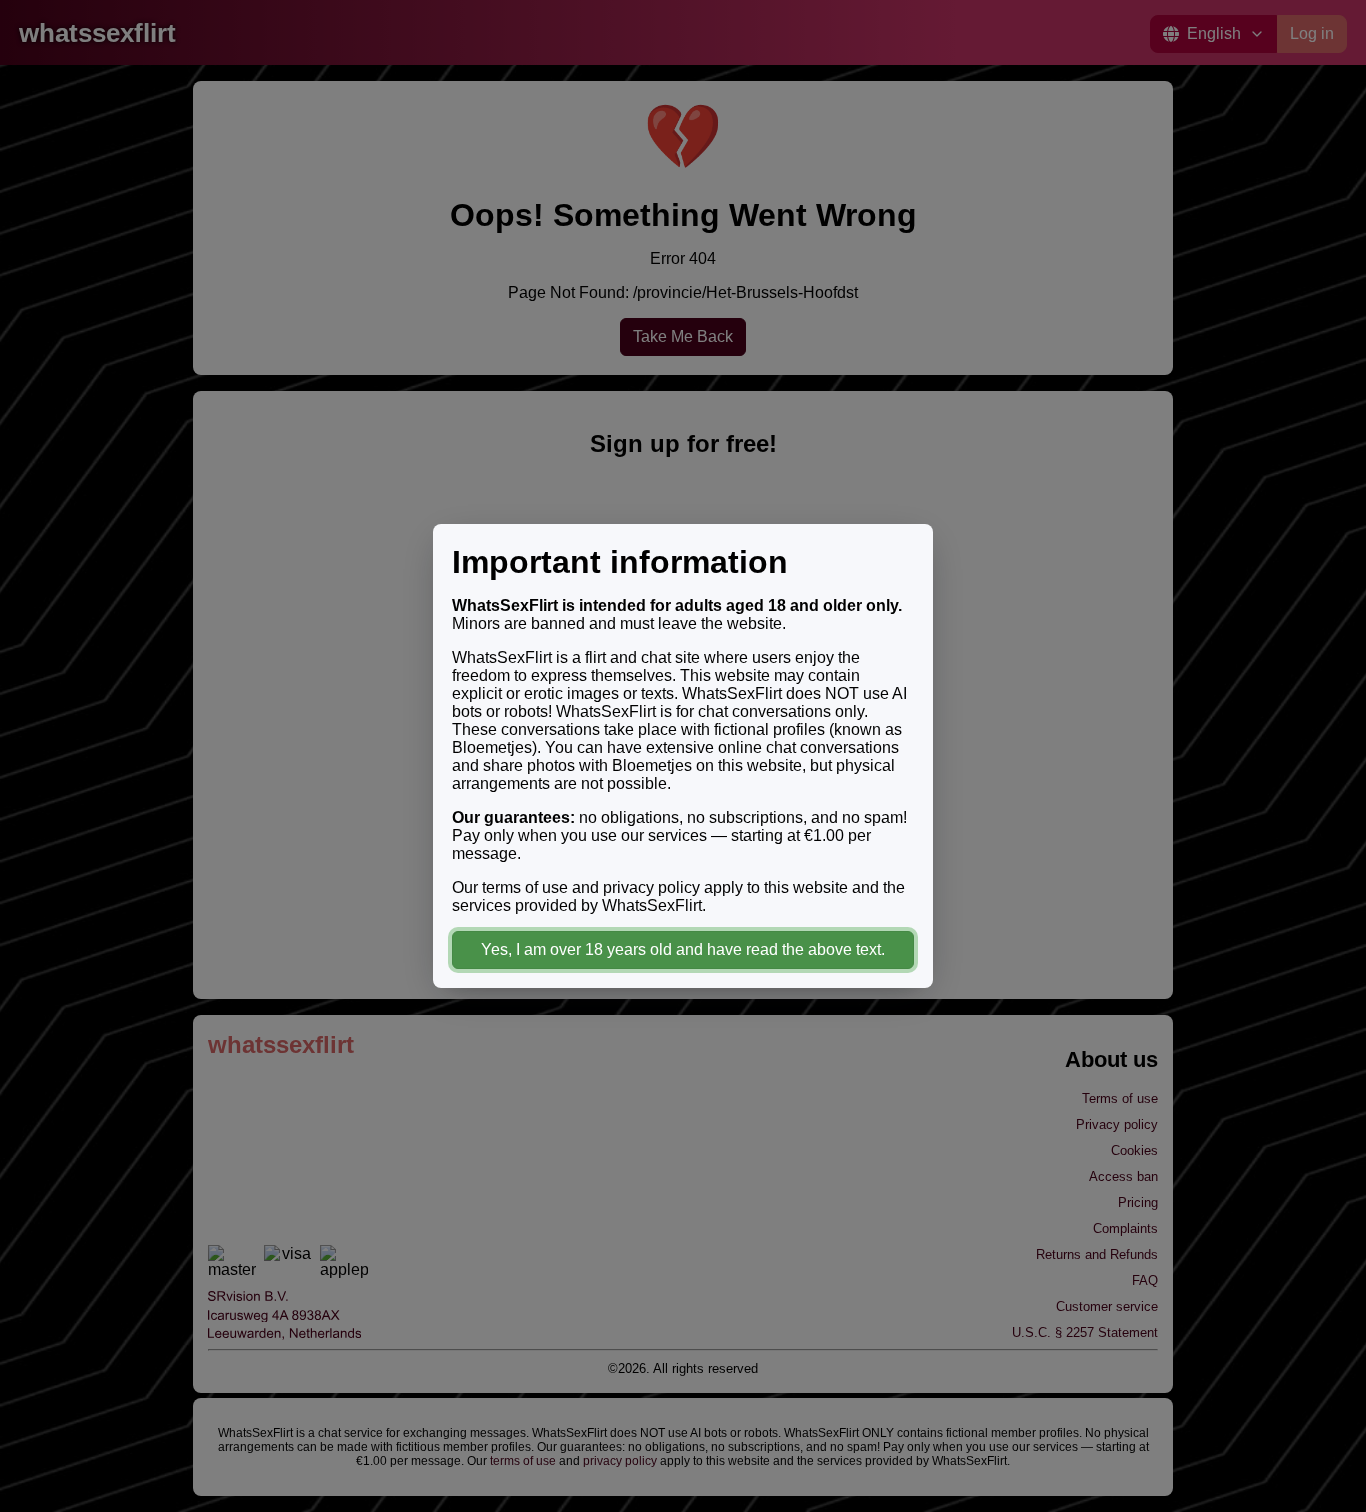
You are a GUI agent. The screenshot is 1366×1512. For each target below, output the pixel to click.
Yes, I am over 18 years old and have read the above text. (683, 949)
